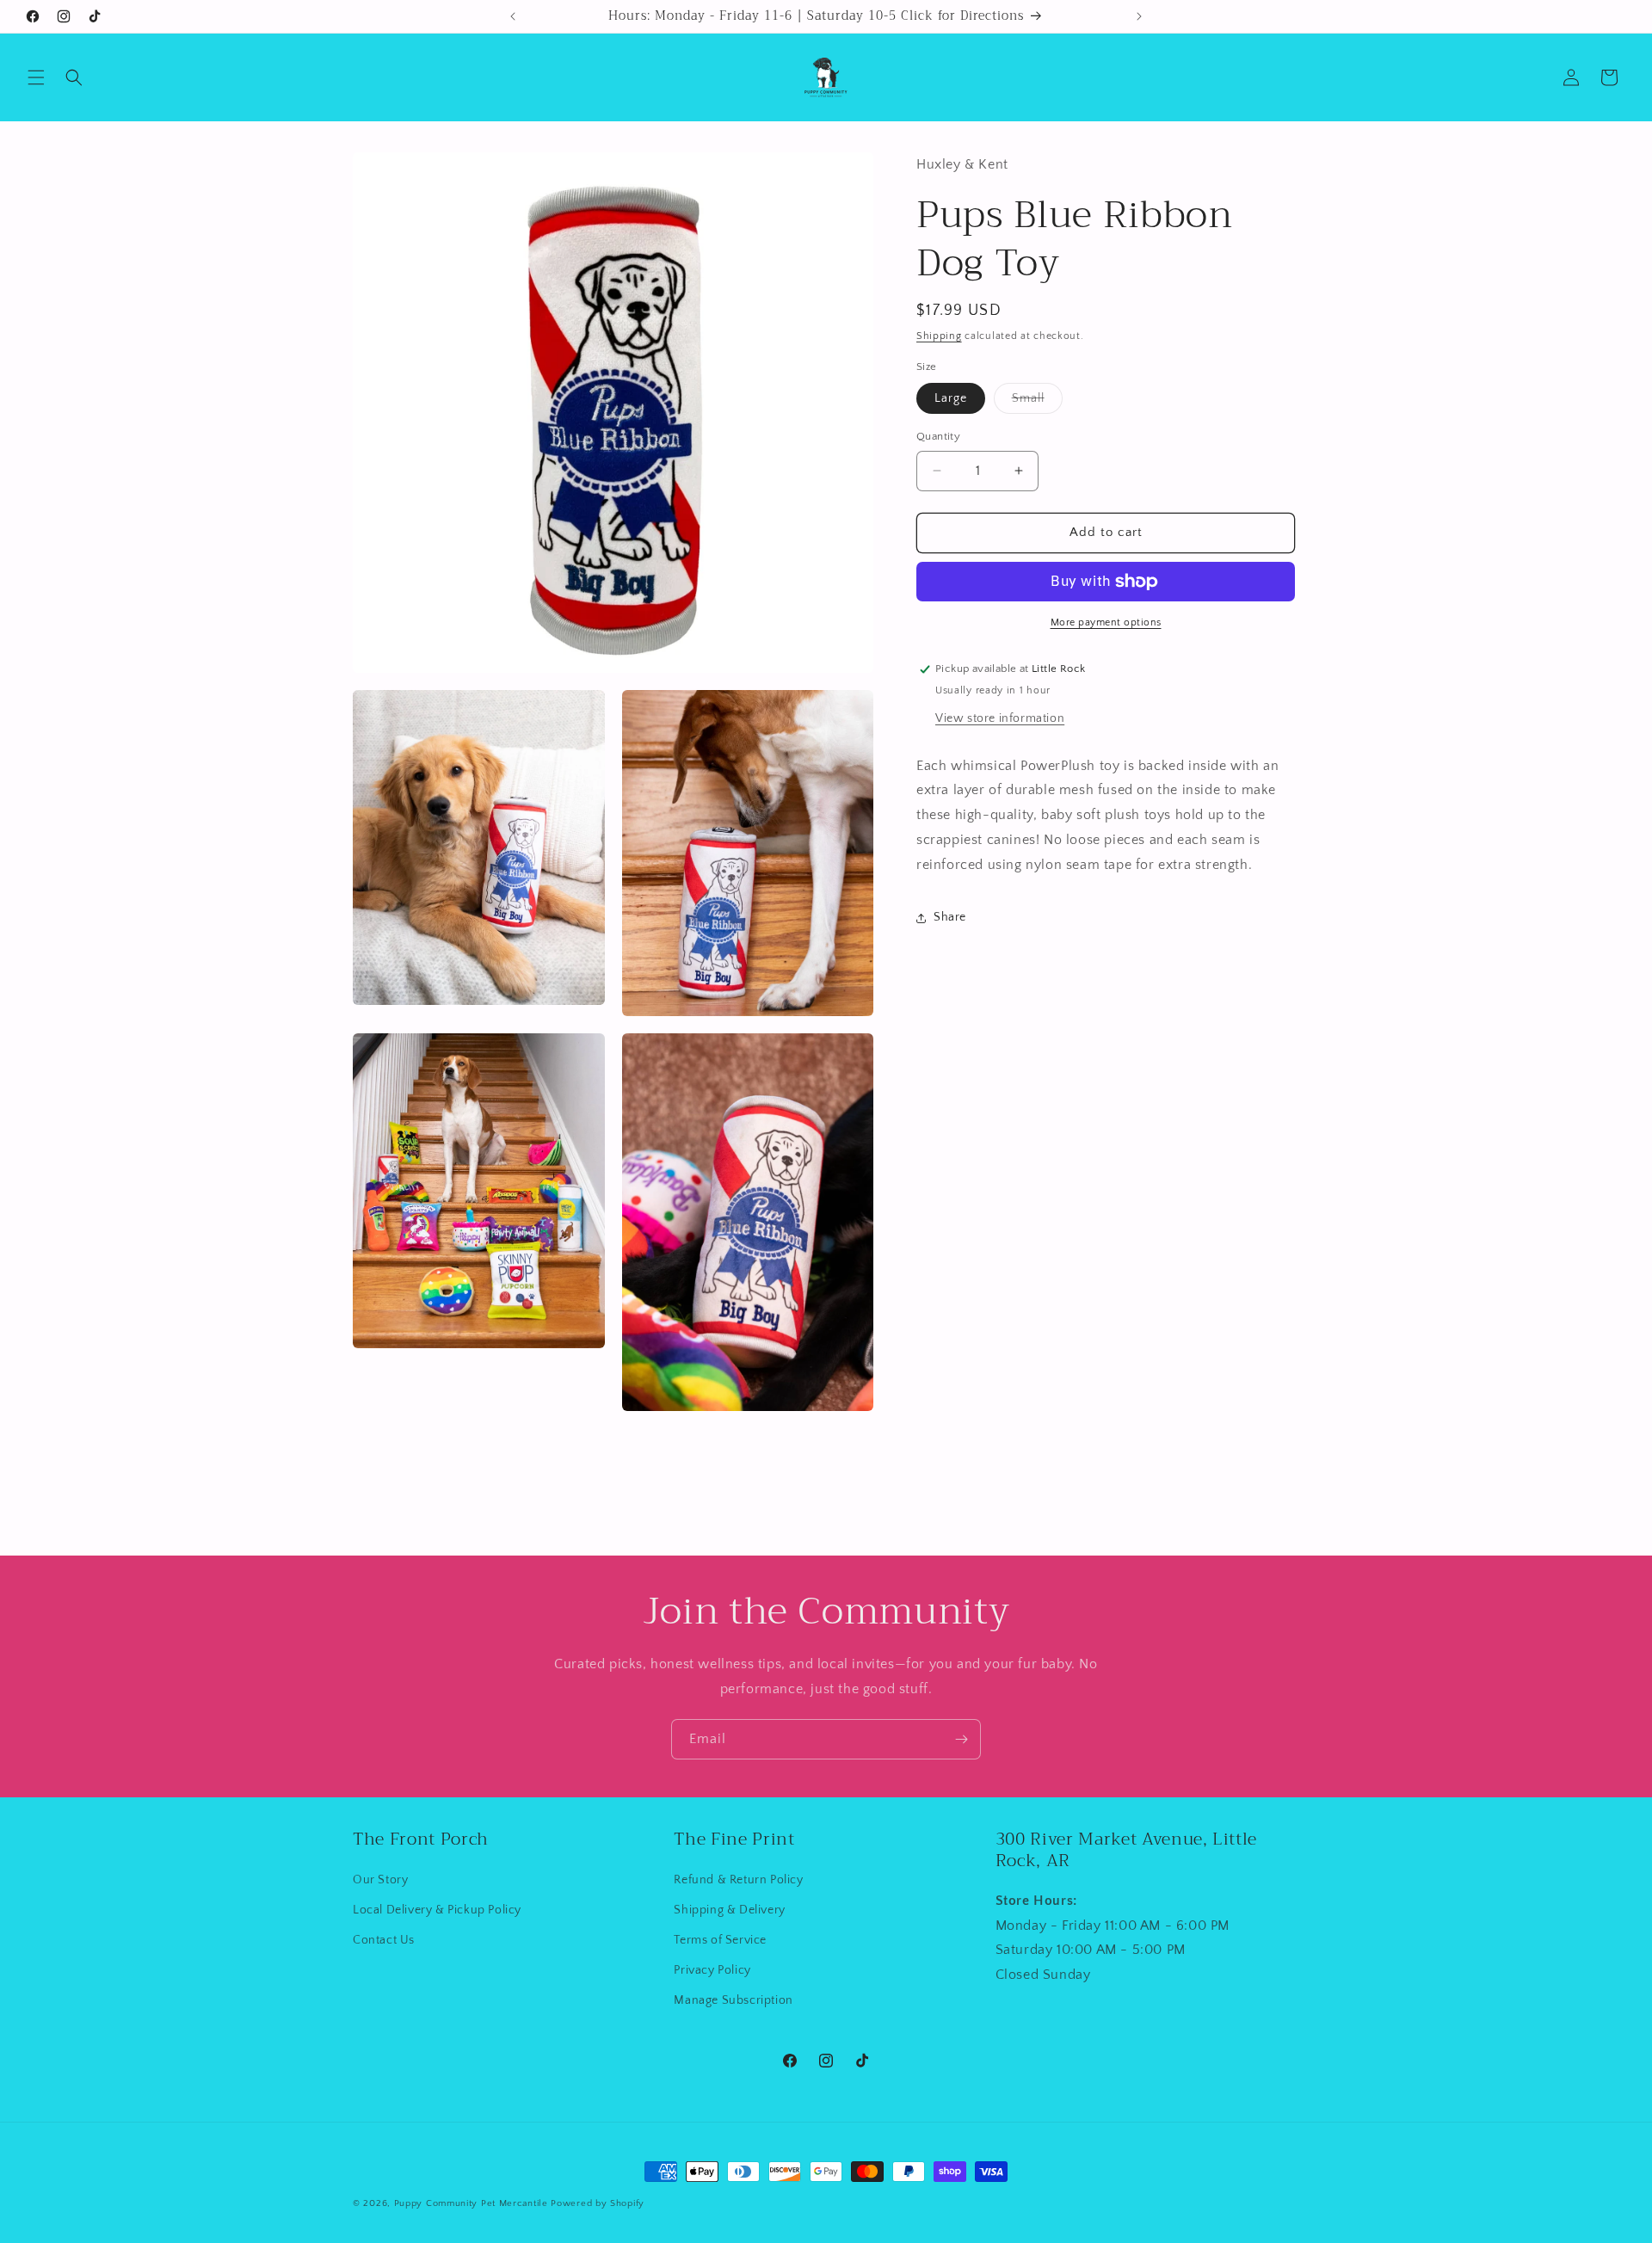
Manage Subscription (733, 2000)
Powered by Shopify (598, 2203)
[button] (36, 77)
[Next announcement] (1139, 16)
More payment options (1106, 622)
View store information (1000, 718)
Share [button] (950, 917)
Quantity (938, 436)
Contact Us (384, 1940)
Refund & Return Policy (738, 1880)
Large (951, 398)
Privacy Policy (712, 1970)
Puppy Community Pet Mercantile (471, 2203)
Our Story (380, 1880)
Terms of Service (720, 1940)
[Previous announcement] (513, 16)
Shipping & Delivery (729, 1910)
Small (1037, 402)
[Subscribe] (961, 1739)
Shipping (939, 336)
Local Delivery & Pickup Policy (437, 1910)
